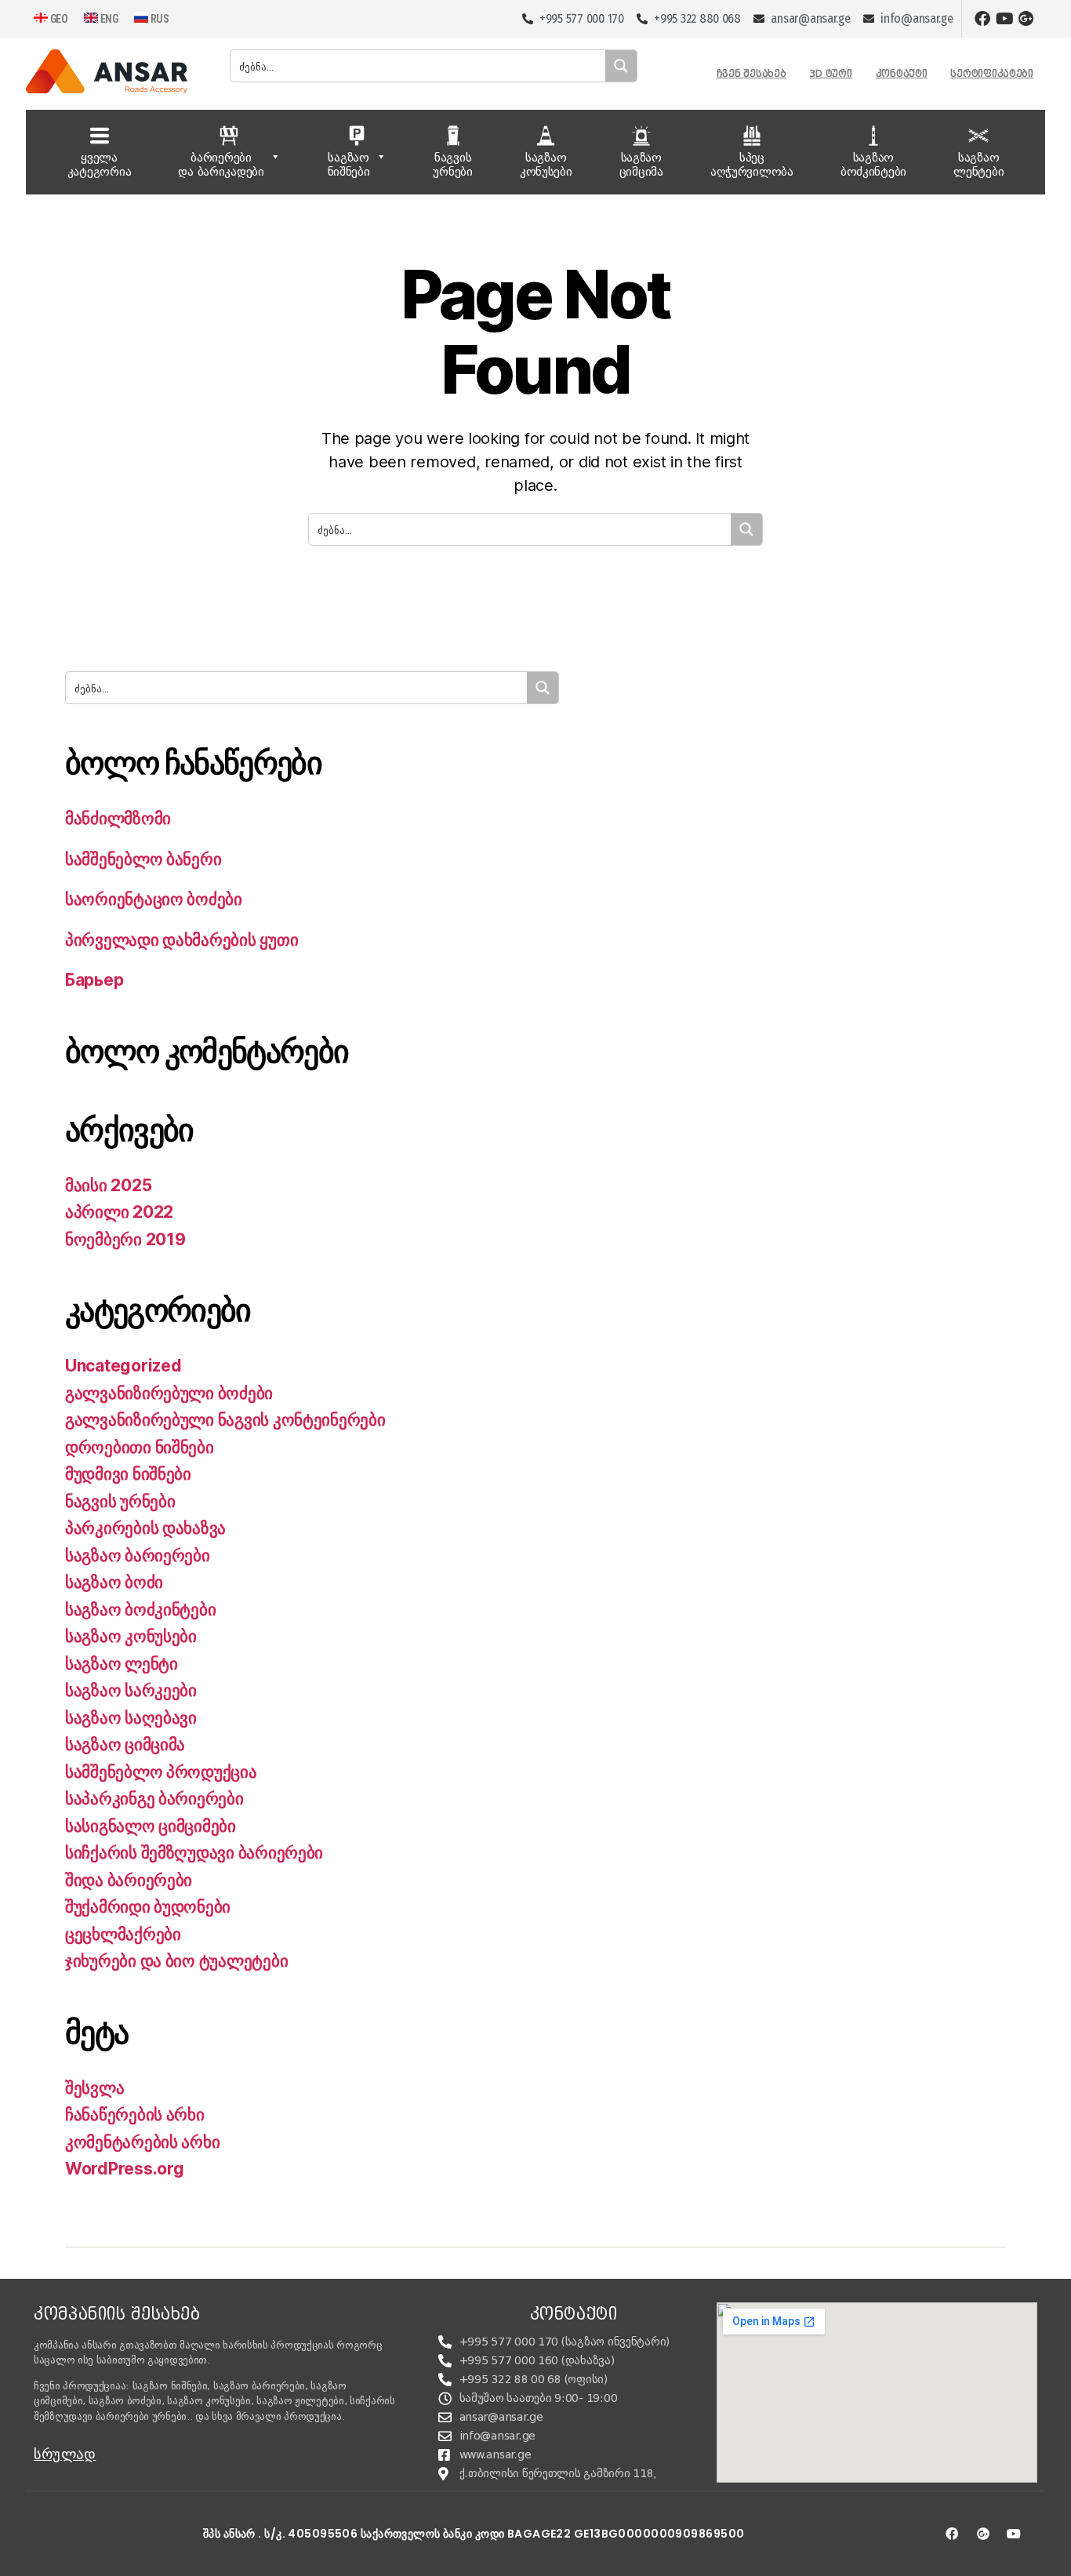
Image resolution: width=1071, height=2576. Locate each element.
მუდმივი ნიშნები (128, 1474)
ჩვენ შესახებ (752, 73)
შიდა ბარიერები (129, 1880)
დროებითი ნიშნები (140, 1447)
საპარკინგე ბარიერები (154, 1798)
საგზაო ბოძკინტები (140, 1610)
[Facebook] (982, 19)
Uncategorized (123, 1366)
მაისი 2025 (108, 1185)
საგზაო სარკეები (131, 1690)
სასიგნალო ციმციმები (151, 1826)
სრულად (65, 2454)
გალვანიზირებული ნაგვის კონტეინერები (225, 1420)
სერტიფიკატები (992, 73)
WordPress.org (125, 2169)
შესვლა (94, 2088)
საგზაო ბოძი (114, 1582)
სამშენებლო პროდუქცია (161, 1772)
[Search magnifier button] (621, 66)
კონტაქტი (902, 73)
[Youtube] (1004, 19)
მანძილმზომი (118, 818)
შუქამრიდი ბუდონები (148, 1907)
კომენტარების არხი (142, 2142)
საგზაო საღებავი (131, 1718)
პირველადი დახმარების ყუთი (182, 940)
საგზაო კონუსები (131, 1636)
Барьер (94, 980)
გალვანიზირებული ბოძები (169, 1393)
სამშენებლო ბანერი (143, 859)
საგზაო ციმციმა (125, 1744)
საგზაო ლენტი (122, 1664)
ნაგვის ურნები (120, 1501)
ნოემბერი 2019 (125, 1239)
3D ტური (830, 73)
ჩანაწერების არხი (135, 2115)
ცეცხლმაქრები (123, 1934)
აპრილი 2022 (119, 1212)
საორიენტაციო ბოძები (154, 899)
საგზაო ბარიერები (138, 1555)
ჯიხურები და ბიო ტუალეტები (176, 1961)
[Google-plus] (1026, 19)
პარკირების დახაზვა (145, 1528)
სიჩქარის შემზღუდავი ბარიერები (194, 1853)
